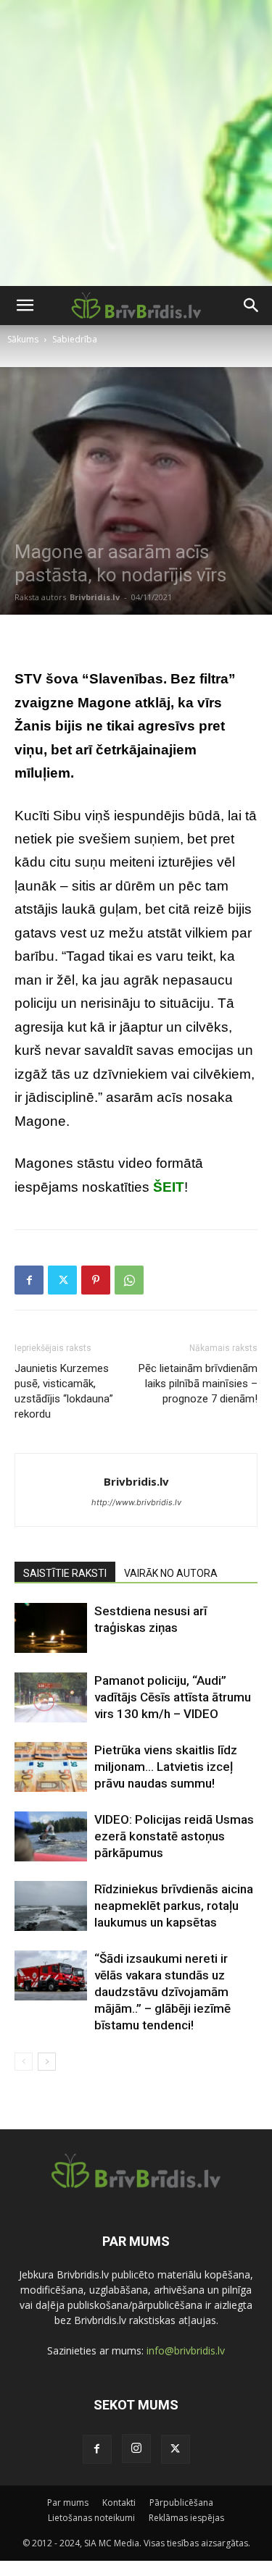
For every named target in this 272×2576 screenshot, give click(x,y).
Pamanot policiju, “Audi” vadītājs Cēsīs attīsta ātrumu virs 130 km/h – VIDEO (173, 1697)
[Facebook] (29, 1280)
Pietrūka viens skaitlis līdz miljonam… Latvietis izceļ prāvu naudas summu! (166, 1767)
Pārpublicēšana (181, 2503)
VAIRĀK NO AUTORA (171, 1573)
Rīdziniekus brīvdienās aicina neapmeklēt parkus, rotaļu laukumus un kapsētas (174, 1906)
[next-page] (47, 2062)
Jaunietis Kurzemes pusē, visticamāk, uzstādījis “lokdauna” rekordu (64, 1391)
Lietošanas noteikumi (91, 2518)
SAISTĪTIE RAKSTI (65, 1573)
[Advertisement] (136, 143)
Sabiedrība (75, 339)
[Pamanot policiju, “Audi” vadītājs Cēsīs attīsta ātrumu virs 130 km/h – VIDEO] (51, 1697)
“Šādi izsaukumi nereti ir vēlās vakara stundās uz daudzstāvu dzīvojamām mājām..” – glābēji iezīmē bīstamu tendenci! (162, 1992)
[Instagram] (136, 2449)
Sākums (23, 339)
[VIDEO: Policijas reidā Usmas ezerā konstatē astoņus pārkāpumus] (51, 1836)
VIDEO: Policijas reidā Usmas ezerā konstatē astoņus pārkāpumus (174, 1836)
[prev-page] (24, 2062)
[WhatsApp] (129, 1280)
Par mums (68, 2503)
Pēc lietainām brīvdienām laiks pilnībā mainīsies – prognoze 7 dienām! (198, 1384)
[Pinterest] (96, 1280)
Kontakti (119, 2503)
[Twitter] (62, 1280)
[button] (25, 306)
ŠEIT (169, 1187)
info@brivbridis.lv (186, 2350)
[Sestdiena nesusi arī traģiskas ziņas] (51, 1628)
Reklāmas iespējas (186, 2518)
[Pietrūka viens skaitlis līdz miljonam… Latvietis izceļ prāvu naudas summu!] (51, 1767)
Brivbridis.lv (95, 597)
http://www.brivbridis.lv (136, 1502)
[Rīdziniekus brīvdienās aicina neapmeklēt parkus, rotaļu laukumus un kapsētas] (51, 1906)
